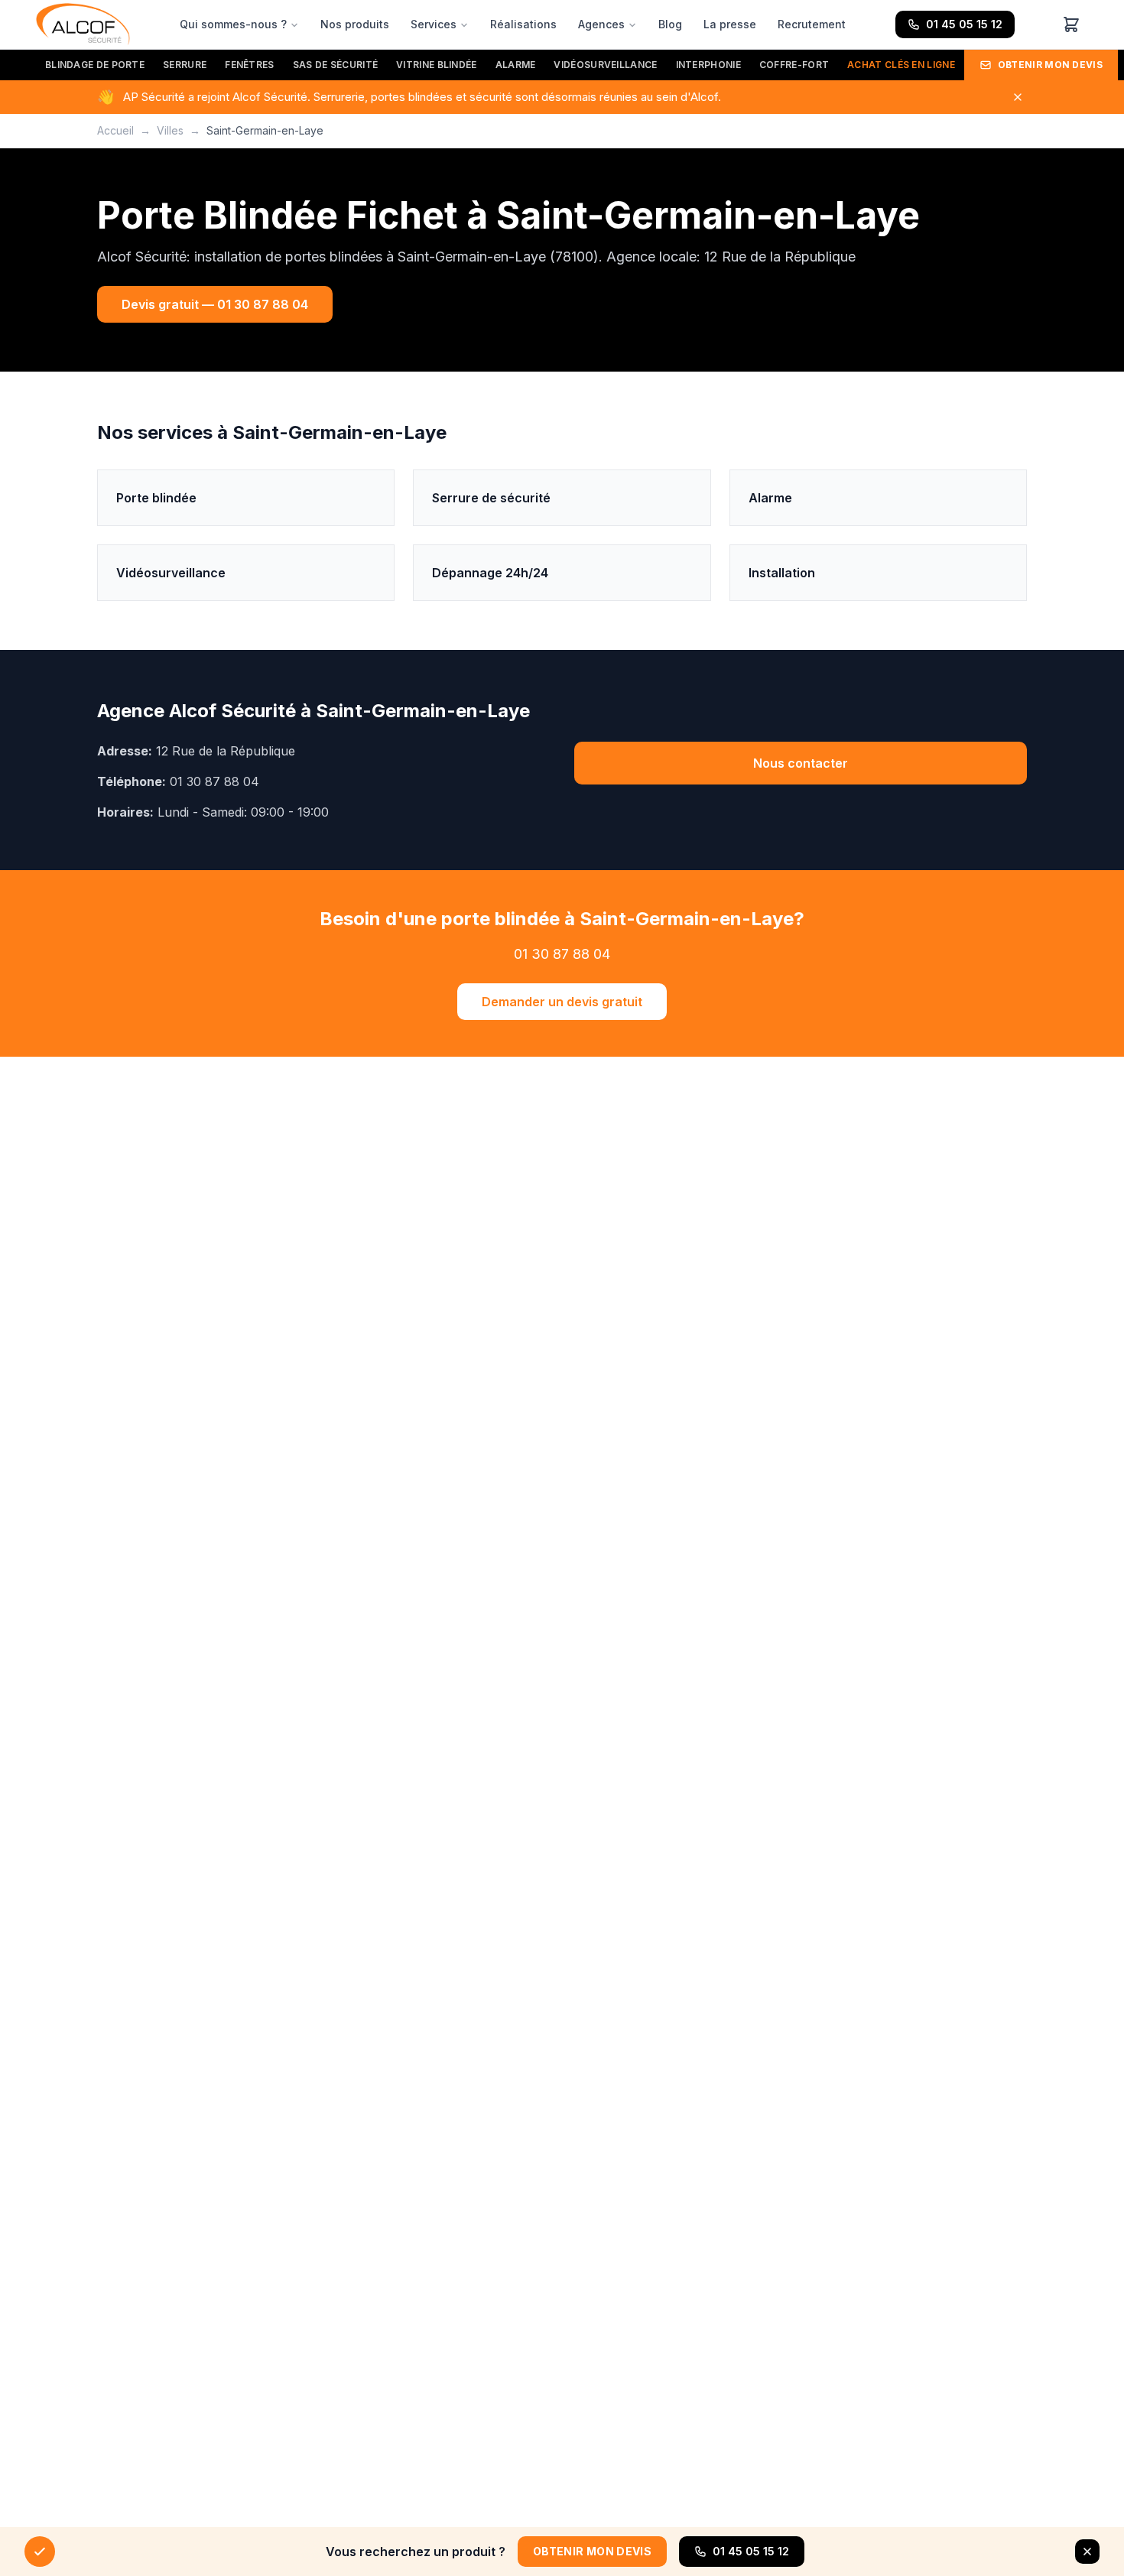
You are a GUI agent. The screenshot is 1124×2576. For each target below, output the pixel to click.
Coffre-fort (794, 65)
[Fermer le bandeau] (1087, 2552)
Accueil (115, 130)
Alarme (516, 65)
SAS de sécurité (336, 65)
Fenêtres (249, 65)
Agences (601, 24)
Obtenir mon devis (1050, 65)
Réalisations (523, 24)
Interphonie (708, 65)
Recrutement (812, 24)
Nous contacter (801, 763)
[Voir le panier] (1071, 24)
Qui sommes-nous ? (233, 24)
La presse (730, 24)
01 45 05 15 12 (964, 24)
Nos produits (355, 24)
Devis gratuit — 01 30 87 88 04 (215, 304)
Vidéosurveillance (605, 65)
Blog (670, 24)
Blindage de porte (95, 65)
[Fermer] (1018, 97)
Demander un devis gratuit (562, 1002)
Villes (170, 130)
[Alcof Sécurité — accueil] (83, 24)
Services (434, 24)
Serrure (185, 65)
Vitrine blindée (437, 65)
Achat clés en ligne (901, 65)
